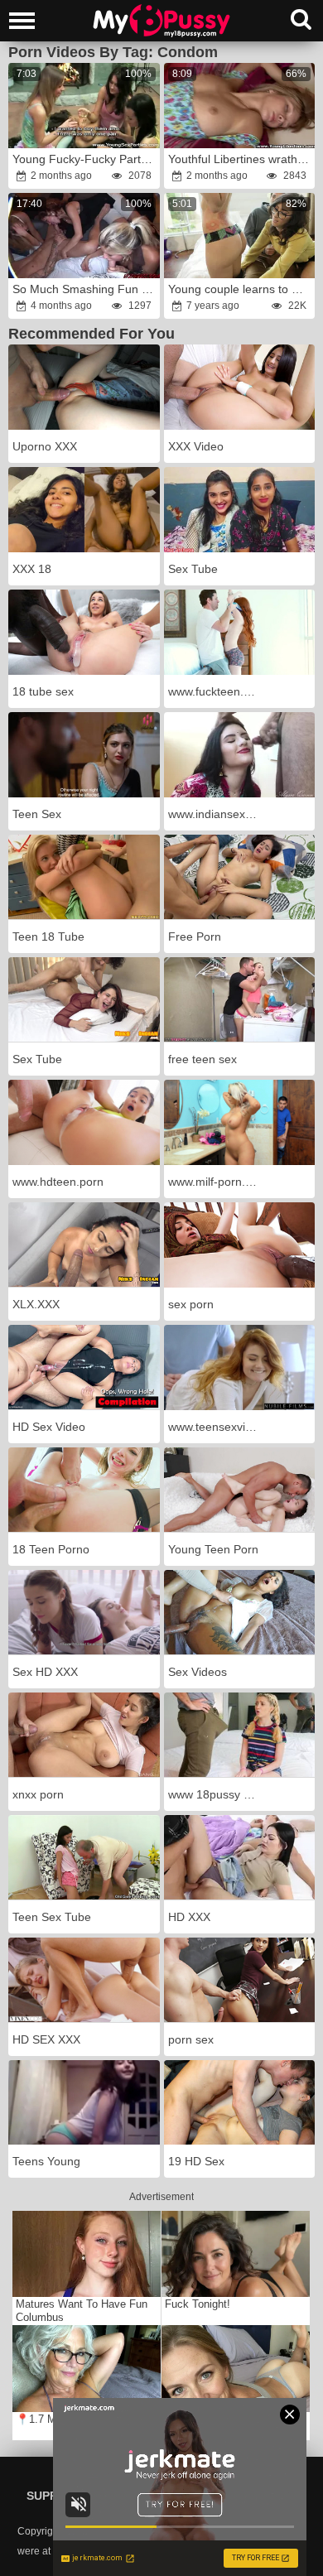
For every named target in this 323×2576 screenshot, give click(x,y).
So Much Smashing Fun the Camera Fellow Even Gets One (85, 289)
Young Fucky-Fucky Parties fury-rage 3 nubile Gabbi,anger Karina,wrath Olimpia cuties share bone (85, 159)
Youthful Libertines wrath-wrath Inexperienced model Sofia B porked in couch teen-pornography (241, 159)
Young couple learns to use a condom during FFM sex (241, 289)
